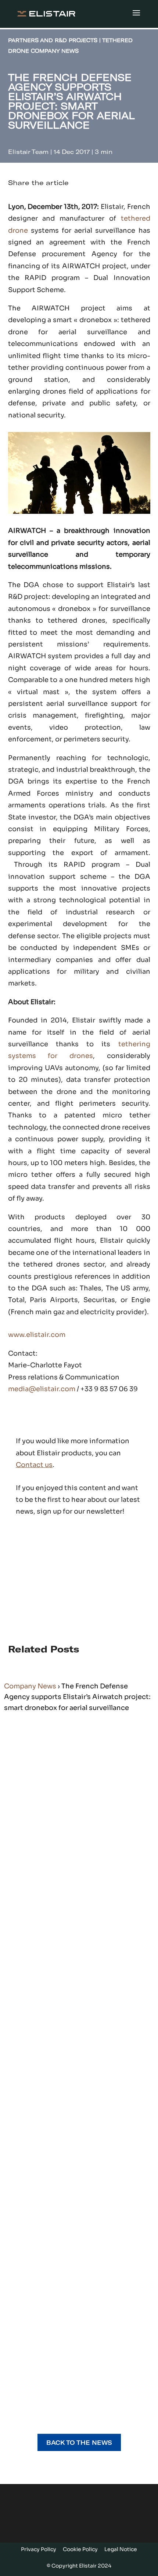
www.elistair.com (37, 1335)
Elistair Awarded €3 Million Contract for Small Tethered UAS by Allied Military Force (77, 2046)
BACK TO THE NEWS (79, 2442)
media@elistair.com (42, 1389)
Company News (30, 1686)
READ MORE (27, 1883)
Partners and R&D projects (63, 2019)
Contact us (34, 1465)
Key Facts (33, 1840)
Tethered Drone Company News (65, 1844)
